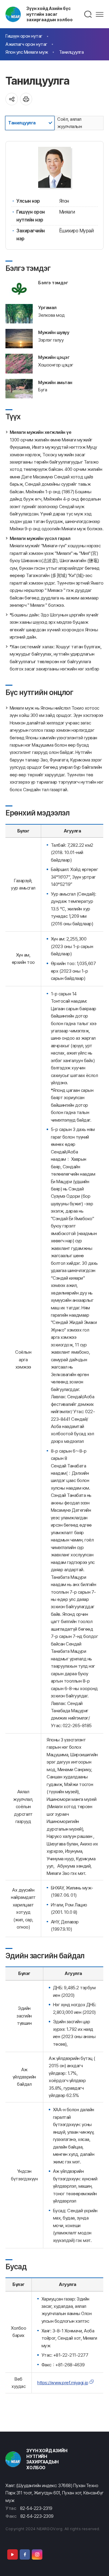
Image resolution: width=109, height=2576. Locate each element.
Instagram (37, 2554)
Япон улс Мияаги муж (27, 52)
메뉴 (100, 14)
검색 (88, 14)
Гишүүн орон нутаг (24, 36)
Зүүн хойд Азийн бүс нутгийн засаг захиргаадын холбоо (50, 14)
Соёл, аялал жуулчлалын (69, 123)
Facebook (25, 2554)
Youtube (12, 2554)
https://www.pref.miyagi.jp (63, 2383)
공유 (12, 99)
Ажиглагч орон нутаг (26, 44)
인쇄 (26, 99)
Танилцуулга (71, 52)
